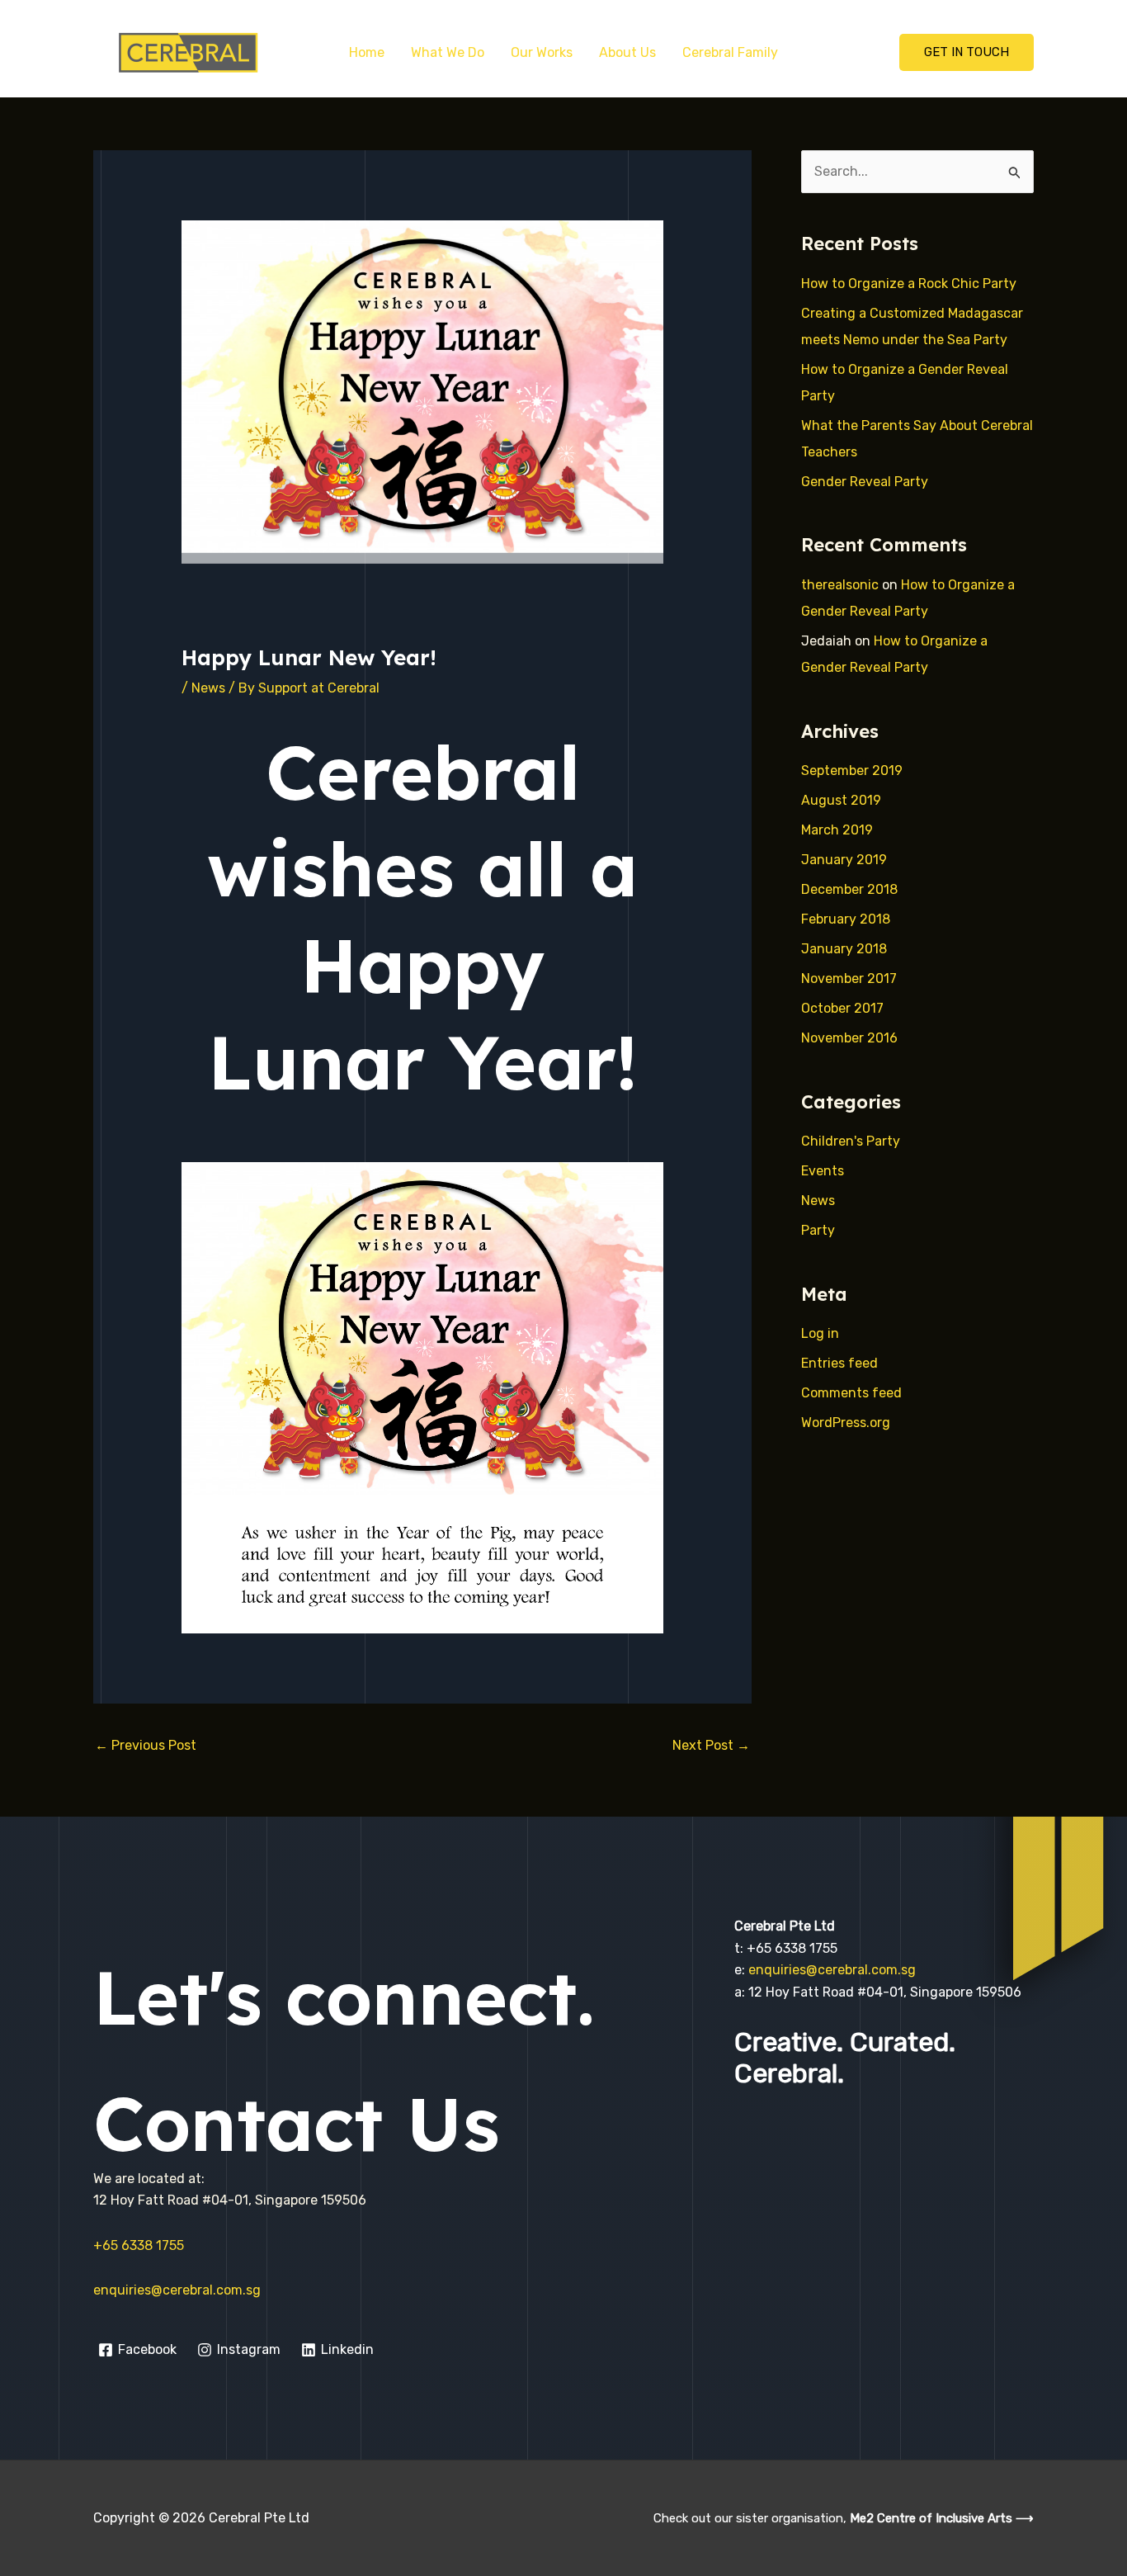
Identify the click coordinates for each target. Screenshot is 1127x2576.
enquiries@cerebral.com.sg (177, 2290)
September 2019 (852, 770)
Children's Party (851, 1141)
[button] (967, 52)
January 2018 (844, 949)
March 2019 (837, 830)
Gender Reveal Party (865, 482)
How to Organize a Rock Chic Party (909, 284)
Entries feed (839, 1363)
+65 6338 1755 (139, 2245)
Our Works (542, 52)
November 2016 (849, 1038)
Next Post (711, 1745)
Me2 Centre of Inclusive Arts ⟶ (942, 2518)
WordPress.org (846, 1423)
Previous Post (146, 1745)
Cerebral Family (730, 52)
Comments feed (851, 1393)
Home (367, 52)
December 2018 (849, 889)
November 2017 (849, 978)
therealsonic (840, 585)
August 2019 (841, 800)
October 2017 (842, 1008)
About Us (627, 52)
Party (818, 1230)
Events (823, 1171)
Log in (820, 1333)
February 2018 (846, 919)
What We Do (448, 52)
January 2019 (844, 860)
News (208, 688)
